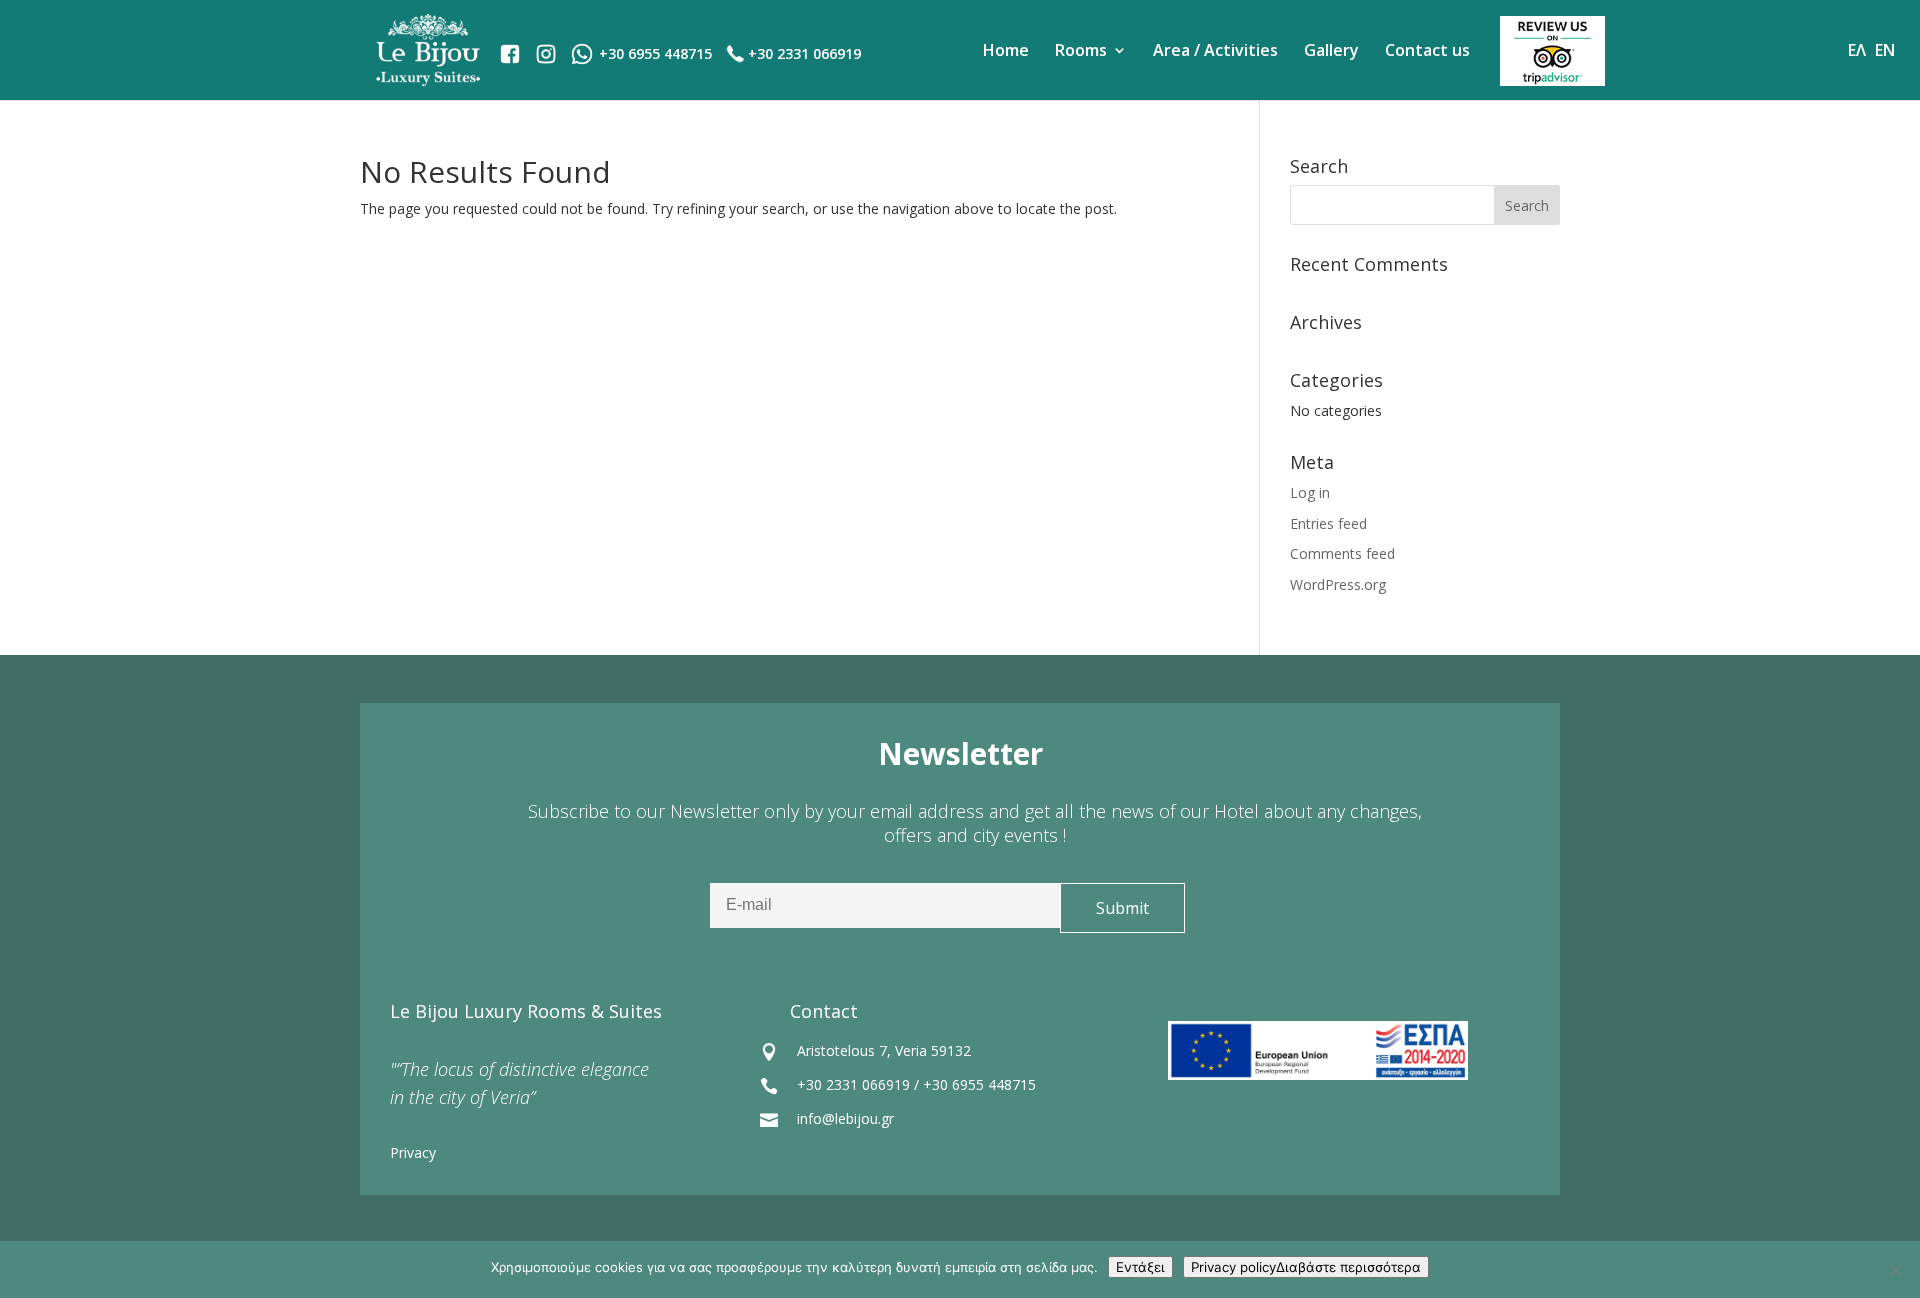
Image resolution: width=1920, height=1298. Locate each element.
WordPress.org (1338, 584)
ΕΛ (1857, 50)
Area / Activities (1215, 50)
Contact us (1427, 50)
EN (1885, 50)
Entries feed (1328, 523)
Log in (1310, 492)
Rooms (1081, 50)
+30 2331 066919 (804, 54)
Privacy (413, 1152)
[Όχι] (1895, 1270)
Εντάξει (1140, 1267)
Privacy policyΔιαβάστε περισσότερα (1306, 1267)
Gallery (1331, 50)
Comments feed (1342, 553)
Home (1006, 50)
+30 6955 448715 (979, 1084)
